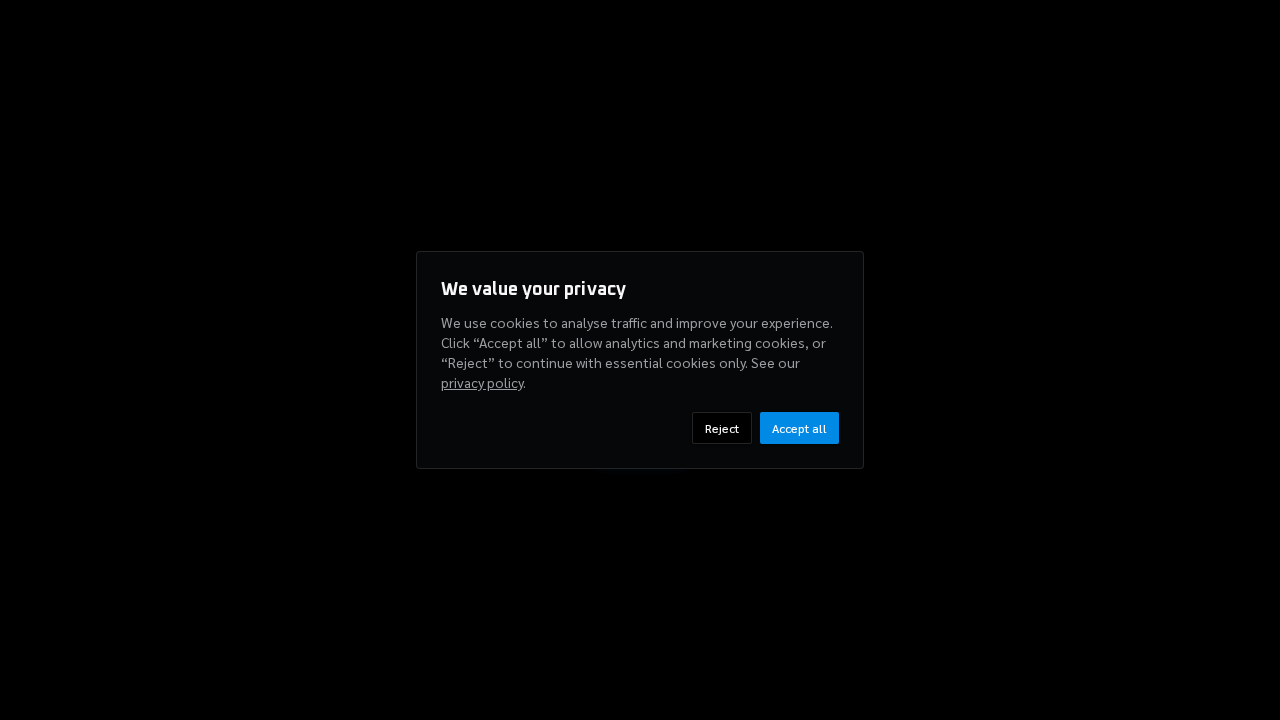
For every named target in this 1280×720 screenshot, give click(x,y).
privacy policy (482, 382)
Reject (722, 428)
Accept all (799, 428)
